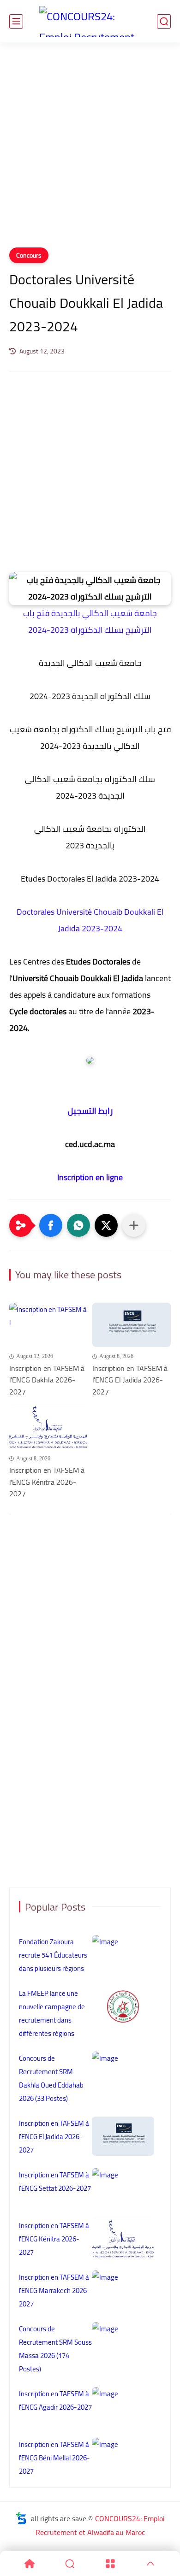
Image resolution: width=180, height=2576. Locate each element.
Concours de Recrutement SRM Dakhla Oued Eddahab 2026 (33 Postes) (51, 2078)
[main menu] (16, 21)
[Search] (70, 2564)
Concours (29, 255)
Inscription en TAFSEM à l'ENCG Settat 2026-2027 (55, 2182)
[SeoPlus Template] (21, 2518)
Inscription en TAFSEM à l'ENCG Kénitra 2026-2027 (47, 1482)
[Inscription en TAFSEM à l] (48, 1325)
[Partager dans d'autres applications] (134, 1225)
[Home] (30, 2564)
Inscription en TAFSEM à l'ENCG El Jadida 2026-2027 (130, 1380)
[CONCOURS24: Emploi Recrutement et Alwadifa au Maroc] (90, 21)
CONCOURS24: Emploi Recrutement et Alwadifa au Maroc (100, 2525)
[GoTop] (151, 2564)
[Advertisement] (90, 151)
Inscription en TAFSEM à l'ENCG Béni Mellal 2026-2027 (54, 2458)
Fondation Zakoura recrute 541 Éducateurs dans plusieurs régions (53, 1955)
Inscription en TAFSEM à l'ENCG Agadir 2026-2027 (55, 2400)
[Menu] (110, 2564)
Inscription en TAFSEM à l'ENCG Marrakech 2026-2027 (54, 2291)
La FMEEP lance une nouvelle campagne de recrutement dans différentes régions (52, 2013)
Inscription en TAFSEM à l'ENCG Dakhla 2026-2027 (47, 1380)
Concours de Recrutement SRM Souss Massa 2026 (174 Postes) (55, 2349)
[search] (164, 21)
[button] (51, 1225)
